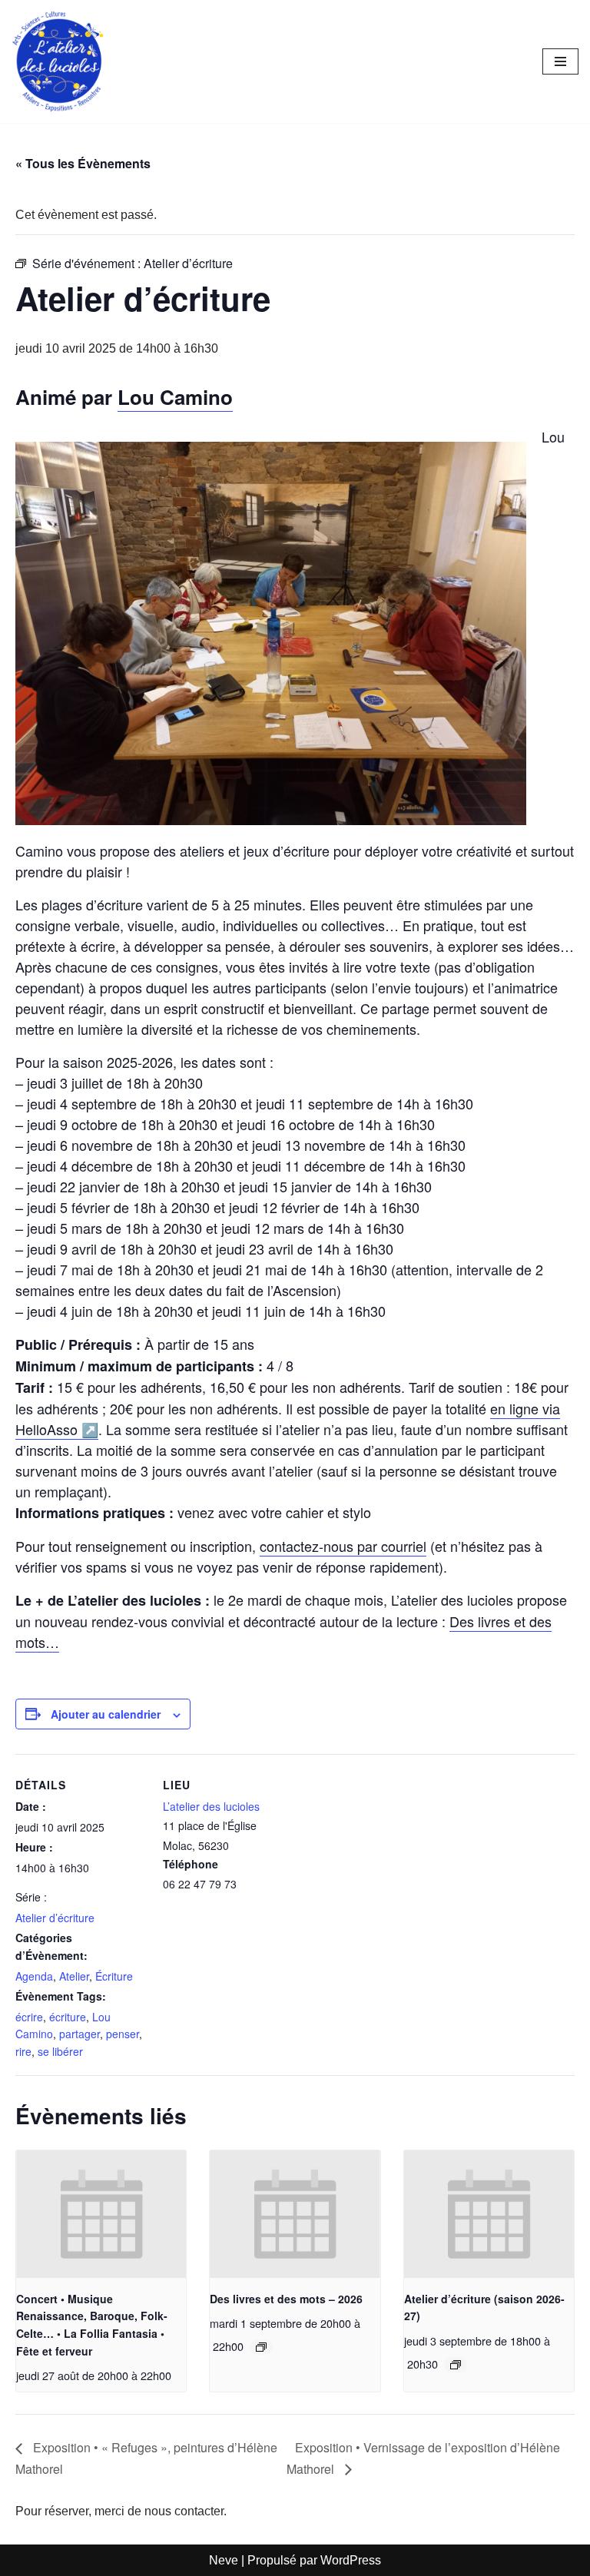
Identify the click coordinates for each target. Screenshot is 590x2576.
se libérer (60, 2051)
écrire (29, 2017)
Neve (224, 2560)
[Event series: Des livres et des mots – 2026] (261, 2347)
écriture (68, 2017)
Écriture (114, 1976)
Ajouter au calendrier (106, 1714)
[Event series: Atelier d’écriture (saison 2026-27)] (456, 2365)
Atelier (74, 1976)
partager (80, 2034)
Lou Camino (175, 397)
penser (123, 2034)
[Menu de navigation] (560, 61)
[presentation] (101, 2214)
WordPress (351, 2560)
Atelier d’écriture (55, 1918)
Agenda (34, 1976)
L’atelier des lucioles (211, 1806)
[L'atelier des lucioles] (58, 61)
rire (23, 2051)
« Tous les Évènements (83, 163)
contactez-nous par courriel (343, 1546)
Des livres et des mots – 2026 (286, 2299)
